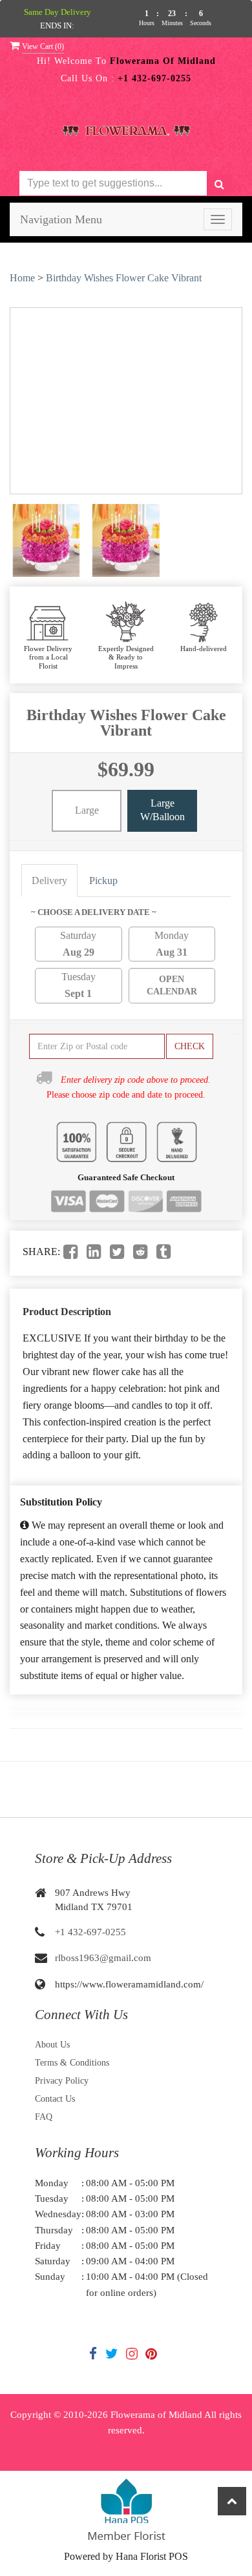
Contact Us (55, 2099)
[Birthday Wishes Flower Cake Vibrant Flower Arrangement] (46, 540)
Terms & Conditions (72, 2063)
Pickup (103, 880)
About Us (52, 2045)
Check (190, 1046)
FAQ (44, 2117)
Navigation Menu (61, 219)
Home (22, 278)
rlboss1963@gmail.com (103, 1958)
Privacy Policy (62, 2081)
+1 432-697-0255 (90, 1932)
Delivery (49, 880)
